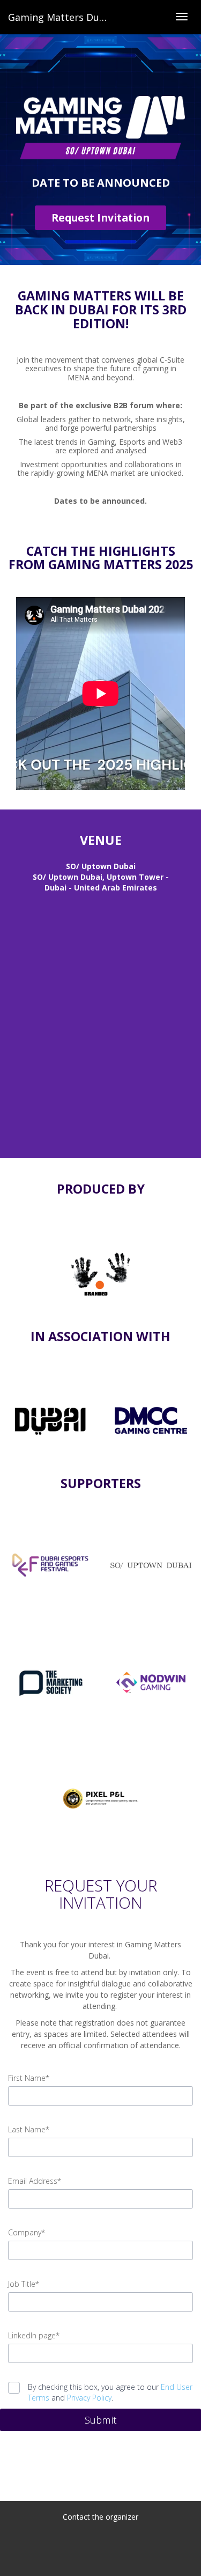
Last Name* (29, 2129)
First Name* (29, 2078)
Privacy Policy (89, 2398)
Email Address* (35, 2181)
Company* (27, 2232)
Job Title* (24, 2284)
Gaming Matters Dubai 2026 (73, 17)
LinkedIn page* (34, 2335)
